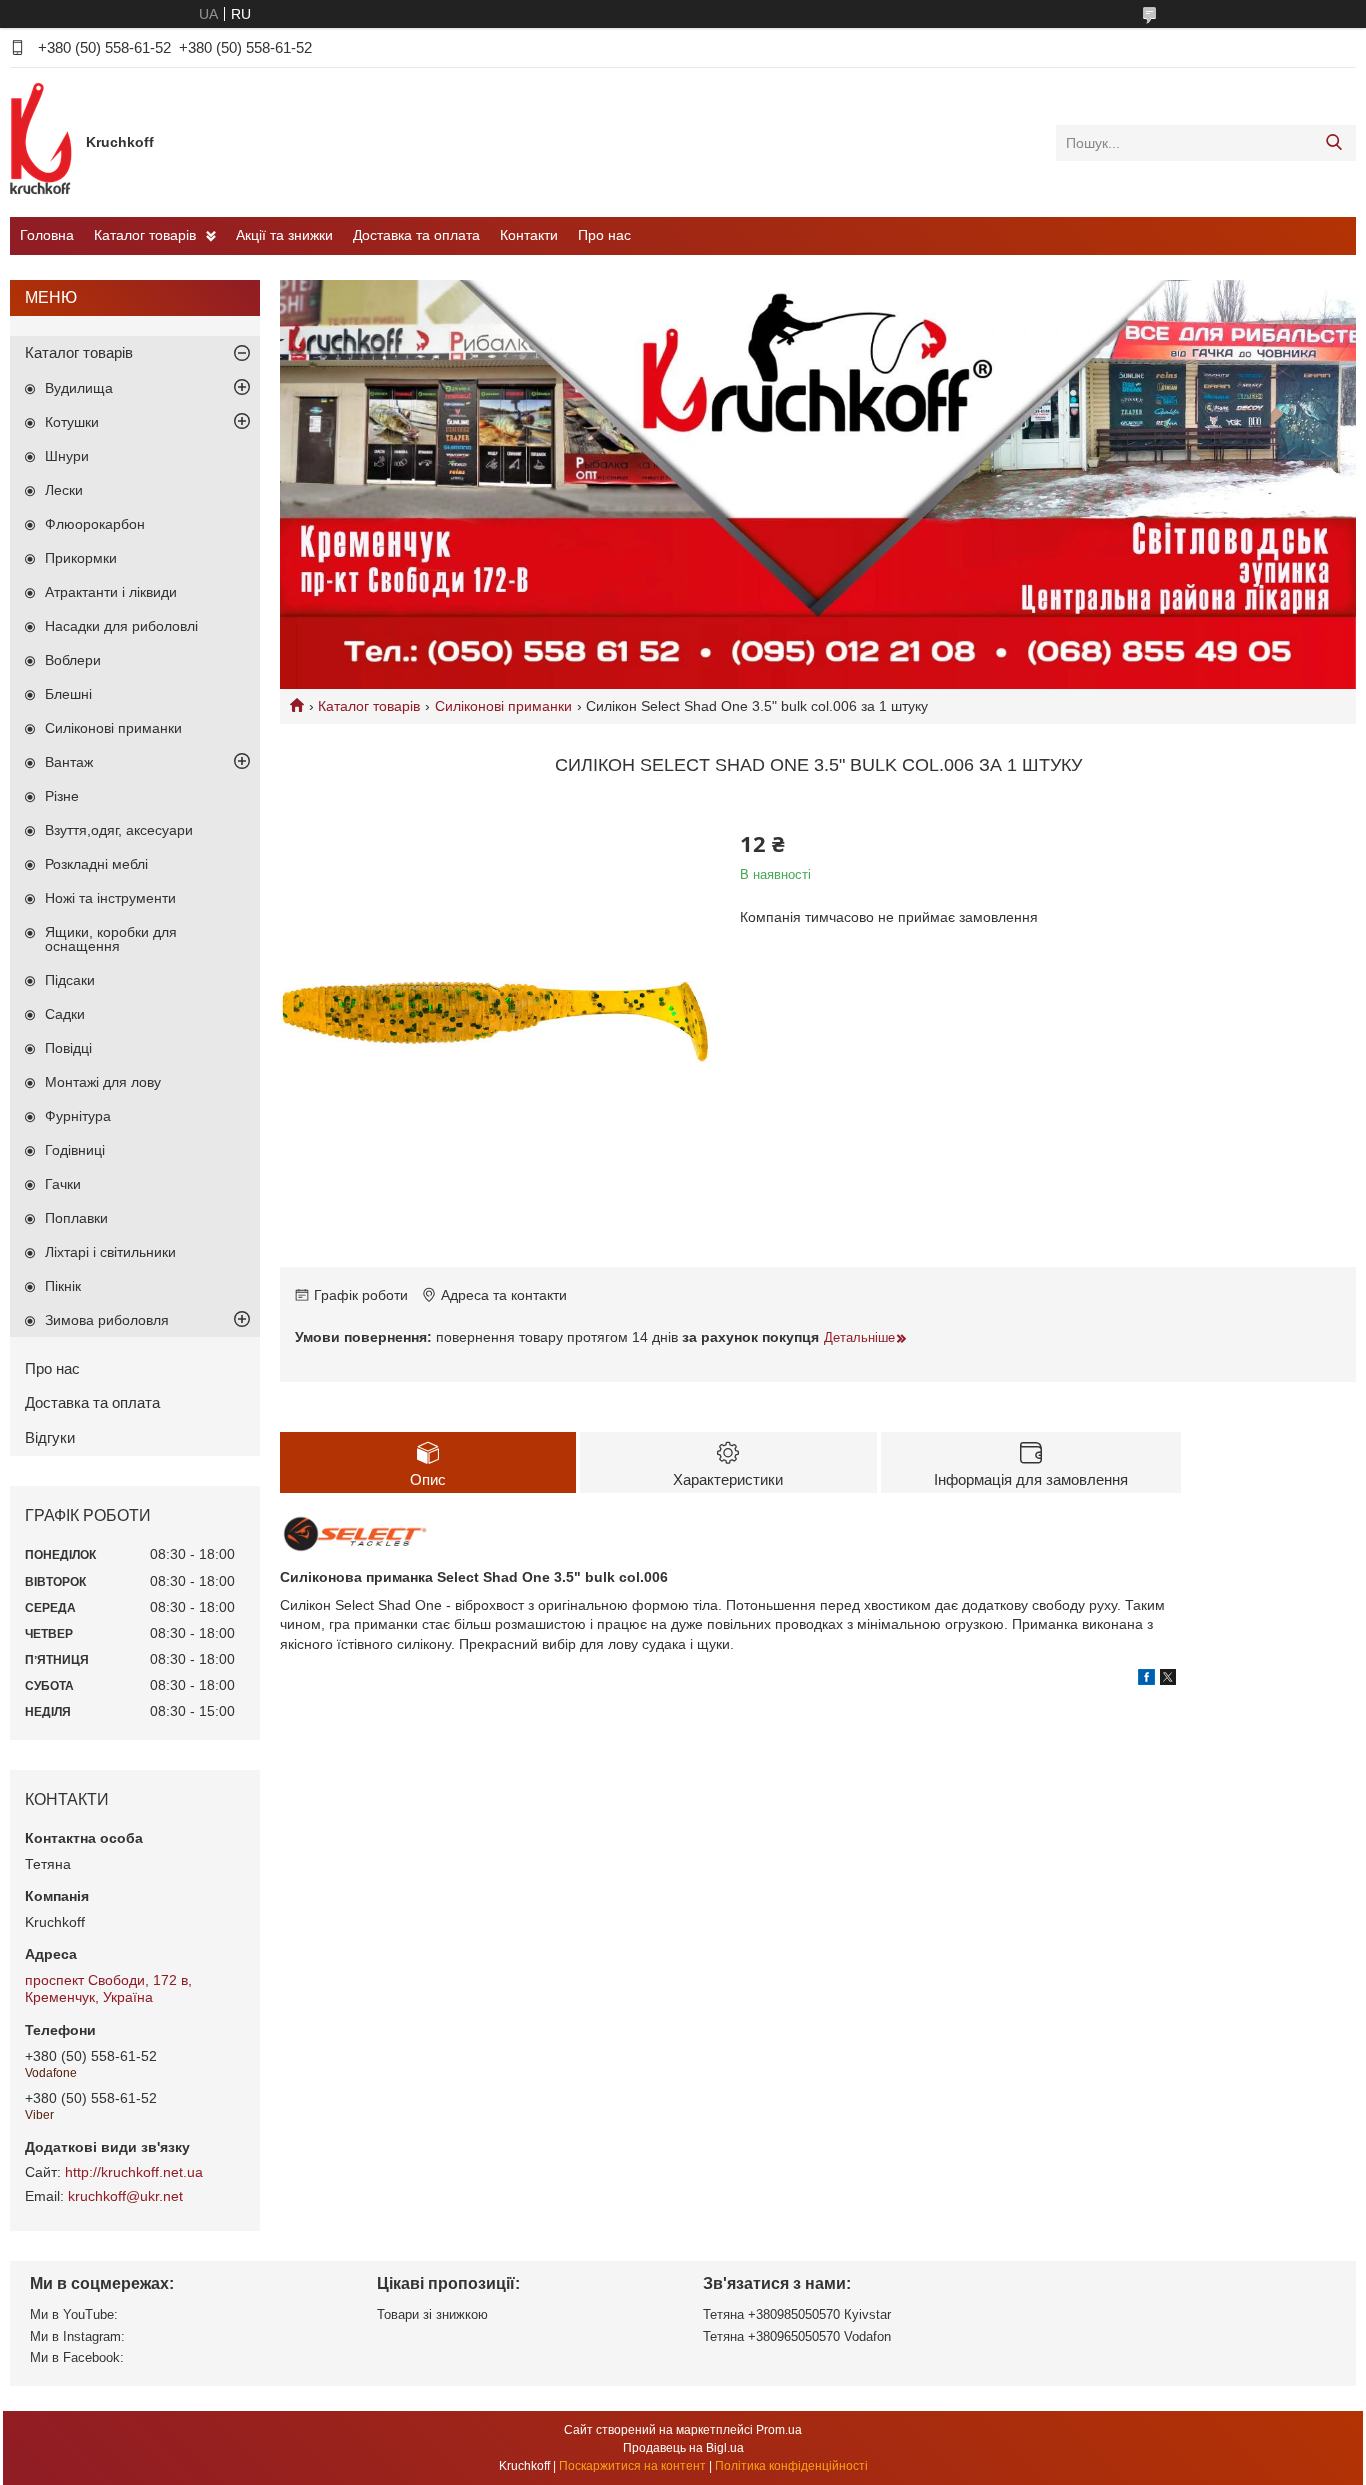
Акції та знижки (284, 235)
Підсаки (70, 980)
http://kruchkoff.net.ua (134, 2172)
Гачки (63, 1184)
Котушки (72, 422)
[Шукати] (1333, 143)
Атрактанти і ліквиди (111, 592)
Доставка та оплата (416, 235)
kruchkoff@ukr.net (125, 2196)
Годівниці (75, 1150)
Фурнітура (78, 1116)
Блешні (68, 694)
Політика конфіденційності (791, 2466)
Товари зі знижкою (432, 2314)
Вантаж (69, 762)
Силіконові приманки (503, 706)
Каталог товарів (145, 235)
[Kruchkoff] (43, 142)
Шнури (67, 456)
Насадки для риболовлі (121, 626)
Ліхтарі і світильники (110, 1252)
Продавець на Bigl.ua (683, 2448)
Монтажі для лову (103, 1082)
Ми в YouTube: (74, 2314)
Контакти (529, 235)
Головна (47, 235)
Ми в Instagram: (77, 2336)
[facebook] (1146, 1680)
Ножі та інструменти (110, 898)
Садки (65, 1014)
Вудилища (79, 388)
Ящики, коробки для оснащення (111, 939)
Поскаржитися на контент (632, 2466)
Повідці (68, 1048)
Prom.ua (779, 2430)
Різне (62, 796)
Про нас (604, 235)
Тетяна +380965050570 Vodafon (797, 2336)
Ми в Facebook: (77, 2357)
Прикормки (81, 558)
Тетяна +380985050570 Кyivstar (797, 2314)
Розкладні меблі (96, 864)
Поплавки (76, 1218)
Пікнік (63, 1286)
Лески (64, 490)
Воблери (73, 660)
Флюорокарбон (95, 524)
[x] (1168, 1680)
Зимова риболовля (107, 1320)
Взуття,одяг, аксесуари (119, 830)
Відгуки (50, 1437)
